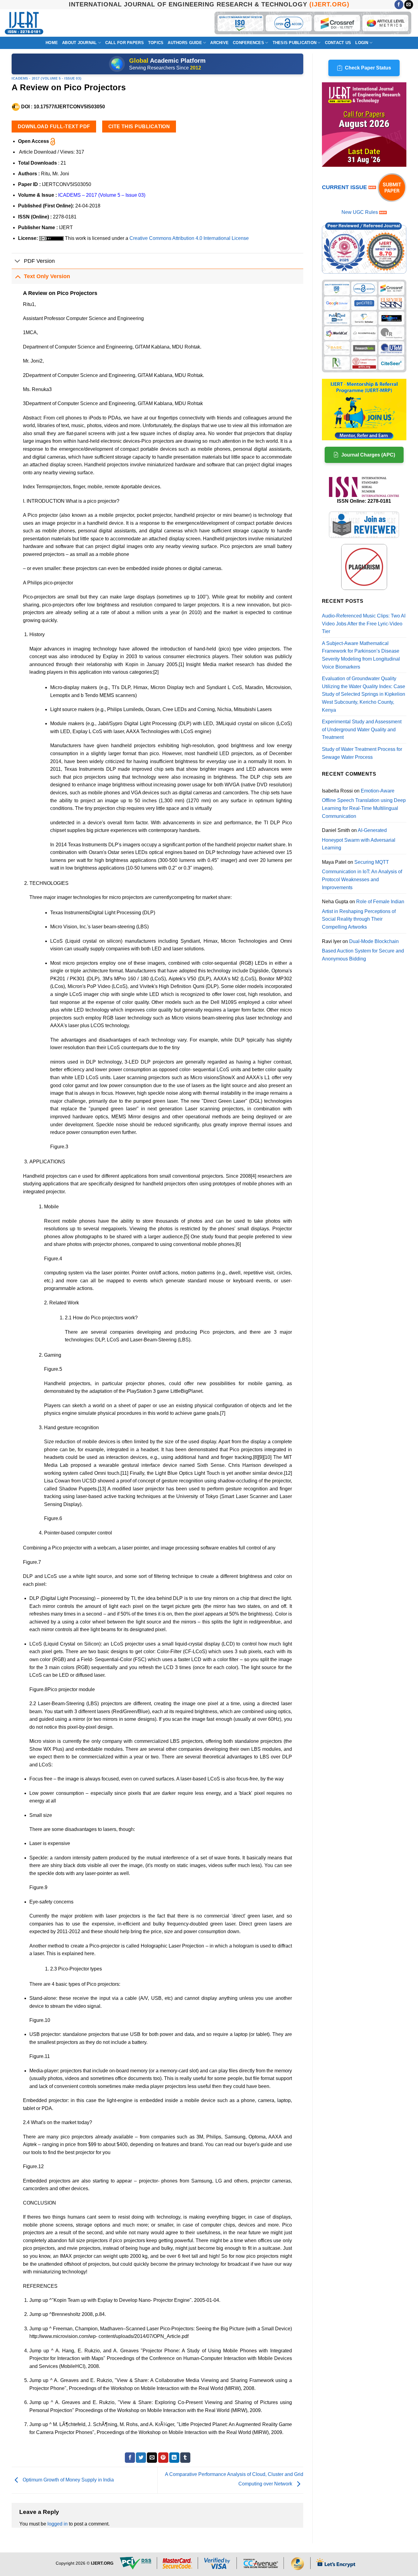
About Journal (79, 43)
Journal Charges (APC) (368, 455)
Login (362, 43)
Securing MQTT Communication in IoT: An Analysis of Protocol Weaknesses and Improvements (362, 875)
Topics (156, 43)
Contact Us (338, 43)
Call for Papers (125, 43)
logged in (58, 2524)
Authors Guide (185, 43)
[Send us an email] (409, 5)
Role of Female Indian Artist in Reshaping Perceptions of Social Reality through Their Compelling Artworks (363, 914)
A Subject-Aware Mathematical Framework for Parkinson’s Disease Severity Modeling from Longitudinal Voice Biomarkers (361, 655)
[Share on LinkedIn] (174, 2458)
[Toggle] (18, 261)
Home (52, 43)
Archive (219, 43)
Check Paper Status (368, 68)
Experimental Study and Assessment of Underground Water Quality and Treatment (362, 729)
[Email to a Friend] (152, 2458)
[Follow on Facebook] (399, 5)
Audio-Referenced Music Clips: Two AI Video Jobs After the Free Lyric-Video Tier (364, 624)
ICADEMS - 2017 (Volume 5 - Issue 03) (47, 78)
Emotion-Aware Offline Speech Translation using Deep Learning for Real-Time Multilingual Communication (364, 803)
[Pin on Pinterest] (163, 2458)
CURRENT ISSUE (345, 187)
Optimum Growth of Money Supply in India (68, 2480)
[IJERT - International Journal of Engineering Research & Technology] (24, 23)
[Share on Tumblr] (185, 2458)
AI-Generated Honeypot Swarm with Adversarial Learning (359, 839)
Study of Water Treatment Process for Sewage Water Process (362, 753)
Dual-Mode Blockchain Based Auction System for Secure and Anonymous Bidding (363, 950)
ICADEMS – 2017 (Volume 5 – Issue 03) (102, 195)
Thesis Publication (295, 43)
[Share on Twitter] (141, 2458)
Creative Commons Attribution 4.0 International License (189, 238)
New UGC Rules (360, 212)
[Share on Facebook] (130, 2458)
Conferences (248, 43)
